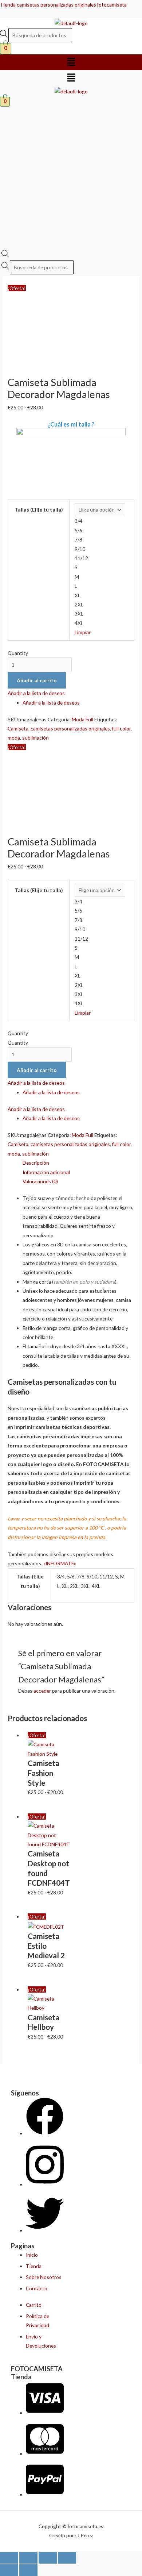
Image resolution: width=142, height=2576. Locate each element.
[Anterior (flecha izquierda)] (9, 2570)
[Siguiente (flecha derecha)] (28, 2570)
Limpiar (83, 632)
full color (121, 728)
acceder (42, 1691)
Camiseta (18, 728)
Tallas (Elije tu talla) (39, 510)
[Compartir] (48, 2558)
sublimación (35, 738)
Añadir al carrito (37, 680)
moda (14, 738)
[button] (71, 62)
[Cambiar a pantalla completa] (28, 2558)
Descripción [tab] (36, 1163)
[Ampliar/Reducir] (9, 2558)
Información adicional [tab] (46, 1172)
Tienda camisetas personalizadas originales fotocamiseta (63, 5)
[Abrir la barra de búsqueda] (5, 255)
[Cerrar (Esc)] (67, 2558)
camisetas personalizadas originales (70, 728)
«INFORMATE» (60, 1563)
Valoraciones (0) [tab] (40, 1181)
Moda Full (82, 719)
